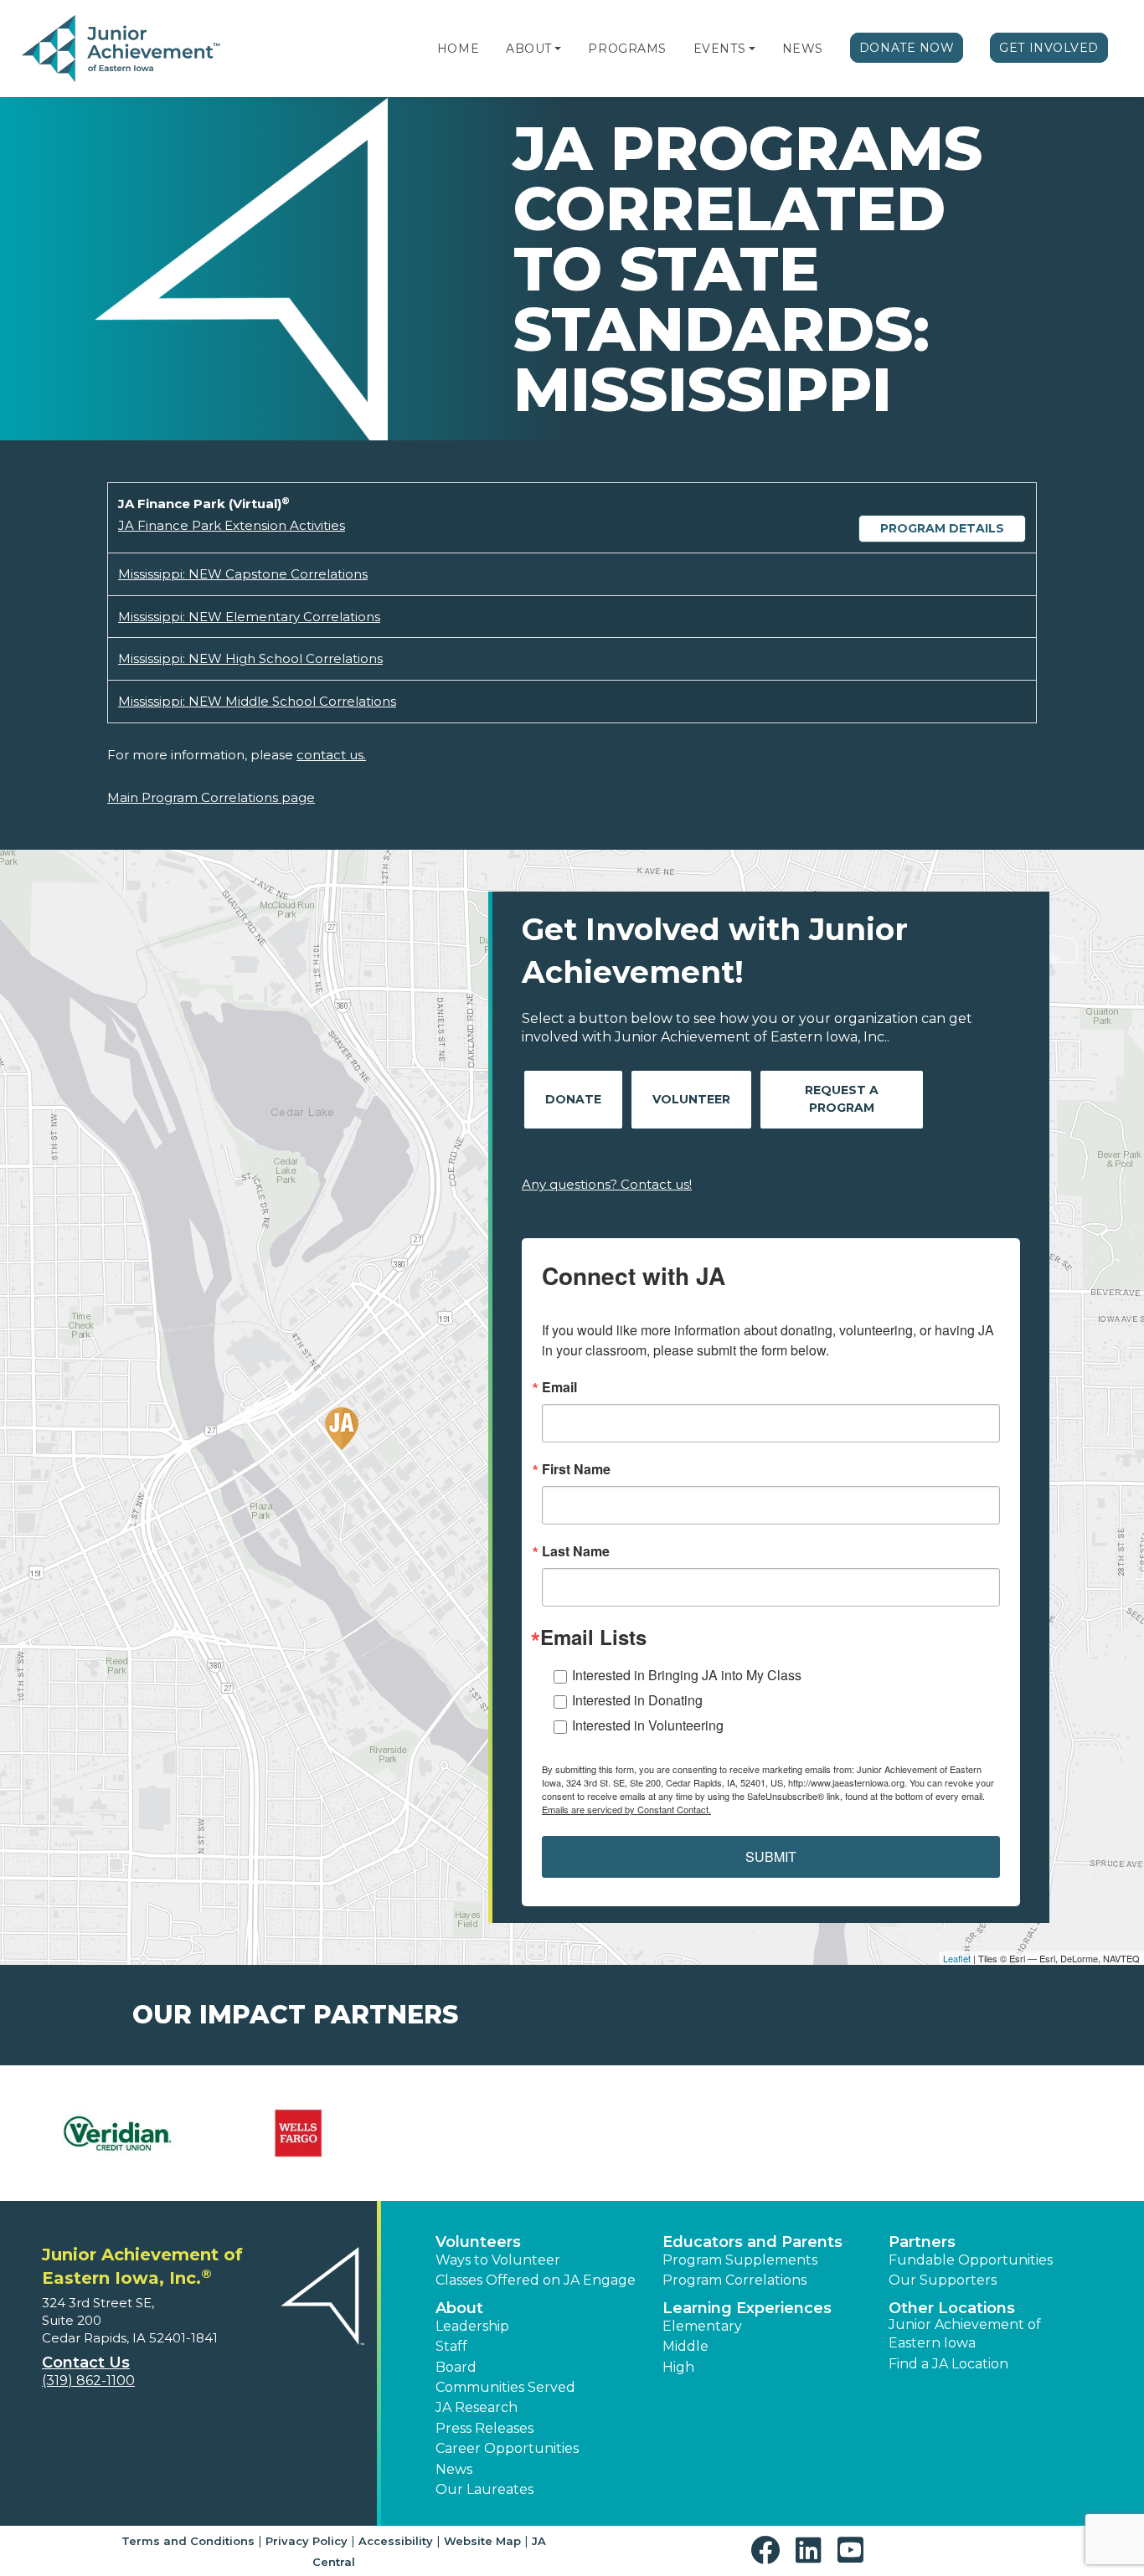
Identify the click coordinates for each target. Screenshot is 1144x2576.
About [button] (459, 2308)
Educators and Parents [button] (752, 2242)
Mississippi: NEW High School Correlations (250, 658)
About (529, 49)
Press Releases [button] (484, 2428)
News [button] (454, 2469)
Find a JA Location (948, 2364)
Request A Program (842, 1099)
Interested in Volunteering (648, 1725)
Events (719, 49)
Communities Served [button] (505, 2387)
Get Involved (1049, 48)
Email (559, 1387)
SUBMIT (771, 1856)
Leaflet (957, 1958)
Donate (573, 1099)
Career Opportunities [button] (507, 2448)
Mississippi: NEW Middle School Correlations (257, 701)
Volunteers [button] (478, 2242)
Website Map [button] (482, 2541)
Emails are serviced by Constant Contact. (626, 1809)
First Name (576, 1469)
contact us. (331, 755)
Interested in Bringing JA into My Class (687, 1675)
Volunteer (691, 1099)
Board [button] (456, 2367)
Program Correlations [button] (734, 2280)
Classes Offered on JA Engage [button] (536, 2280)
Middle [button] (685, 2346)
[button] (558, 49)
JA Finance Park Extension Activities (232, 525)
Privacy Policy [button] (307, 2541)
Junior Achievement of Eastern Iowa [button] (965, 2334)
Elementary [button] (702, 2326)
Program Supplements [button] (740, 2260)
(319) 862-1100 (88, 2381)
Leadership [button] (472, 2326)
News (803, 49)
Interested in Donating (637, 1700)
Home (458, 49)
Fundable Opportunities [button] (971, 2260)
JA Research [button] (477, 2407)
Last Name (576, 1551)
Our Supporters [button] (943, 2280)
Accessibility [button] (396, 2541)
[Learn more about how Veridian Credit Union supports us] (116, 2133)
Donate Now (907, 48)
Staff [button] (451, 2346)
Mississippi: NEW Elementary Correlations (249, 617)
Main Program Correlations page (211, 797)
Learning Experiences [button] (747, 2308)
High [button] (678, 2367)
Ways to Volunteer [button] (498, 2260)
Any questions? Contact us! (607, 1184)
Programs (627, 49)
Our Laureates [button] (484, 2489)
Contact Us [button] (86, 2363)
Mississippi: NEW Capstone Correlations (243, 574)
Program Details (942, 528)
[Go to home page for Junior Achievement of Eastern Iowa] (123, 49)
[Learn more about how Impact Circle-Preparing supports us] (299, 2133)
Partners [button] (922, 2242)
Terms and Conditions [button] (188, 2541)
